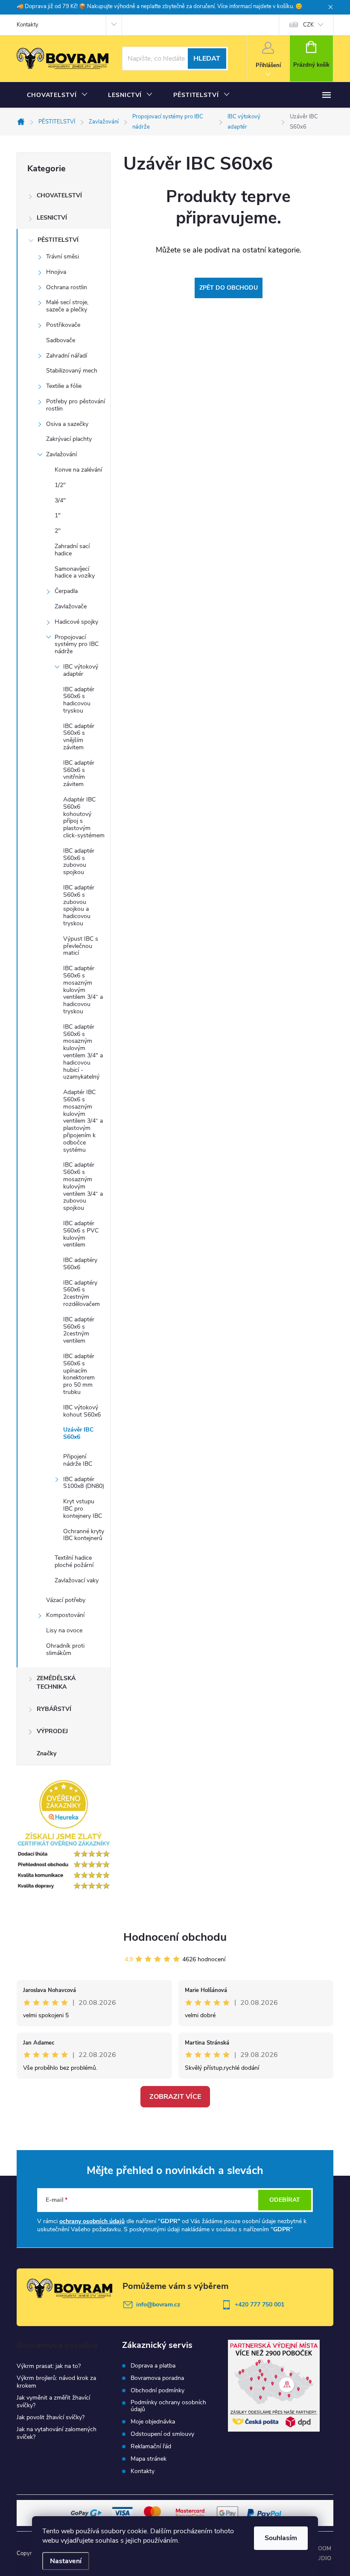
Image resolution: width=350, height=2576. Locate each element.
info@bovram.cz (158, 2305)
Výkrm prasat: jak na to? (49, 2366)
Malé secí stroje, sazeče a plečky (67, 306)
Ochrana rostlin (67, 287)
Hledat (207, 59)
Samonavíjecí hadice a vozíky (75, 572)
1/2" (60, 485)
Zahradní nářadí (67, 356)
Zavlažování (61, 454)
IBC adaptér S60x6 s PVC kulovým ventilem (81, 1234)
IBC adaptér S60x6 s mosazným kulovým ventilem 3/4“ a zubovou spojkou (83, 1186)
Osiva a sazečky (67, 424)
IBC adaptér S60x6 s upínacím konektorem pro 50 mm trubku (79, 1374)
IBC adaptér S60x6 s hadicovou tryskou (79, 700)
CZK (308, 25)
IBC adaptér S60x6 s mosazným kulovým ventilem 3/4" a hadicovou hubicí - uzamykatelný (83, 1052)
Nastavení (66, 2561)
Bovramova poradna (157, 2378)
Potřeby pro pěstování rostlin (76, 405)
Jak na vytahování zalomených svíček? (57, 2433)
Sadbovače (61, 340)
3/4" (60, 500)
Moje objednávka (153, 2422)
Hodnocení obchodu (175, 1937)
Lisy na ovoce (64, 1630)
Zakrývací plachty (69, 439)
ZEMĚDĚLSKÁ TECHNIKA (56, 1683)
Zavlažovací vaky (77, 1580)
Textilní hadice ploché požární (74, 1561)
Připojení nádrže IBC (78, 1460)
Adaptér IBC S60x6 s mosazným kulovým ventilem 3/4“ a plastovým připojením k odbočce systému (83, 1121)
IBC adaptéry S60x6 (80, 1264)
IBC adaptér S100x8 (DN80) (84, 1483)
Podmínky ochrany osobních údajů (168, 2406)
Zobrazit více (175, 2097)
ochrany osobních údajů (92, 2221)
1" (58, 515)
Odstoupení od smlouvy (162, 2434)
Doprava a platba (153, 2366)
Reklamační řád (151, 2447)
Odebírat (285, 2200)
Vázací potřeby (66, 1600)
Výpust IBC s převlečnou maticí (81, 946)
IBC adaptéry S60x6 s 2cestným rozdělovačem (82, 1293)
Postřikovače (63, 325)
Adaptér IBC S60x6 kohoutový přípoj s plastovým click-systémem (84, 817)
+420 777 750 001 (260, 2305)
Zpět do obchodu (229, 288)
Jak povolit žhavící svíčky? (51, 2417)
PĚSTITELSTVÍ (58, 240)
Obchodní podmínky (157, 2391)
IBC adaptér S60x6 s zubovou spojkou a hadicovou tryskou (79, 905)
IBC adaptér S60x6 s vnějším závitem (79, 737)
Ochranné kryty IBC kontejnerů (84, 1535)
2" (58, 531)
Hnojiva (56, 272)
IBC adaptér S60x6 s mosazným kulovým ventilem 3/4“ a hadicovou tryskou (83, 990)
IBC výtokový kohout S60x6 (82, 1411)
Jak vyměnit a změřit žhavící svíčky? (53, 2401)
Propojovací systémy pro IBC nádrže (77, 644)
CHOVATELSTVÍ (59, 195)
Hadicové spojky (76, 622)
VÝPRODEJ (52, 1731)
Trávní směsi (63, 257)
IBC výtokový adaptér (81, 670)
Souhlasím (281, 2538)
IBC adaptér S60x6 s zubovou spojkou (79, 861)
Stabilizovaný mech (72, 371)
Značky (47, 1753)
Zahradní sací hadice (72, 550)
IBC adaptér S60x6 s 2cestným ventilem (79, 1330)
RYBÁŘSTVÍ (54, 1709)
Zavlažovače (71, 606)
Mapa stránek (149, 2459)
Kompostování (65, 1615)
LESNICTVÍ (52, 218)
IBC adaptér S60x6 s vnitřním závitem (79, 773)
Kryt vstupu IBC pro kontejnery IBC (83, 1509)
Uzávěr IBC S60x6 (78, 1433)
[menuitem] (57, 95)
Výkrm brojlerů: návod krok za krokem (56, 2382)
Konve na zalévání (78, 470)
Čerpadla (66, 591)
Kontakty (28, 25)
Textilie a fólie (64, 386)
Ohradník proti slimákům (65, 1649)
